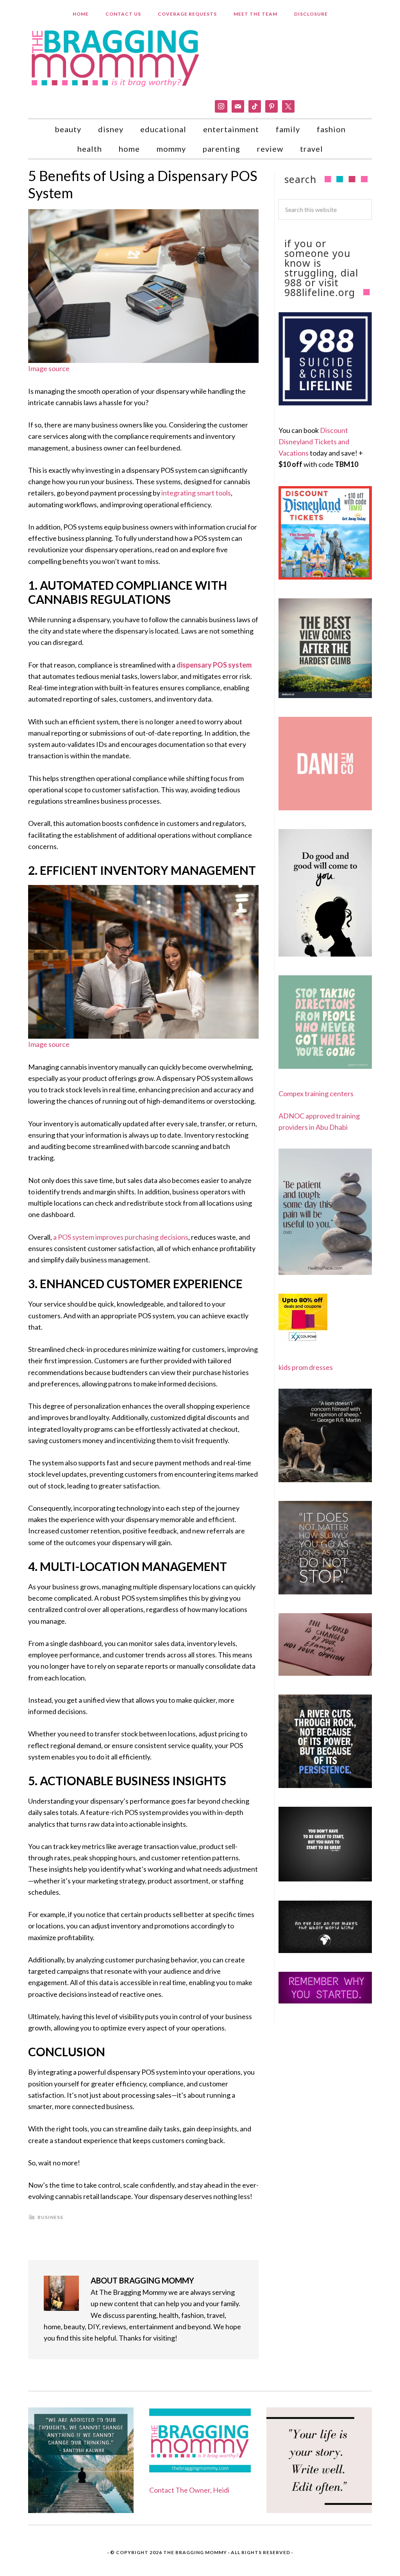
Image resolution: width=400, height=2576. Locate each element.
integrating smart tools (196, 493)
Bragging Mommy (116, 57)
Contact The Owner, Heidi (189, 2490)
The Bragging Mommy (195, 2552)
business (50, 2217)
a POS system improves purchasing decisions (121, 1237)
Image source (49, 368)
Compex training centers (316, 1093)
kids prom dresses (306, 1367)
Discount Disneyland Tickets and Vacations (314, 442)
